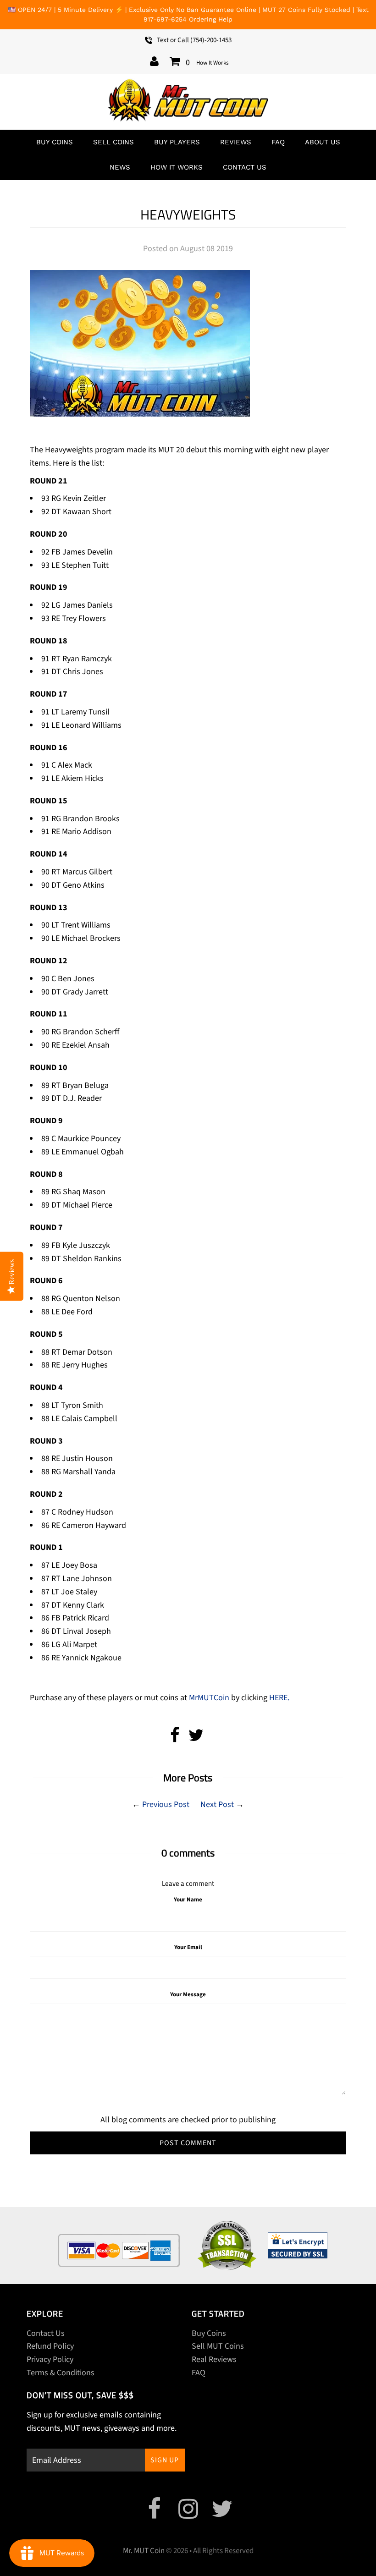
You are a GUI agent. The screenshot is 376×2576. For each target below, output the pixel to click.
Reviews (236, 142)
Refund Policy (50, 2346)
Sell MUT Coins (218, 2346)
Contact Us (245, 167)
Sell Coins (113, 142)
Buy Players (177, 142)
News (120, 167)
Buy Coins (55, 142)
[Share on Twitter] (196, 1738)
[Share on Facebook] (175, 1738)
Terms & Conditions (61, 2373)
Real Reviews (214, 2359)
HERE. (279, 1698)
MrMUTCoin (208, 1698)
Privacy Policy (50, 2359)
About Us (323, 142)
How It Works (212, 63)
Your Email (188, 1947)
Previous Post (166, 1804)
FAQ (278, 142)
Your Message (188, 1994)
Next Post (217, 1804)
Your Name (188, 1900)
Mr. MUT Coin (144, 2551)
